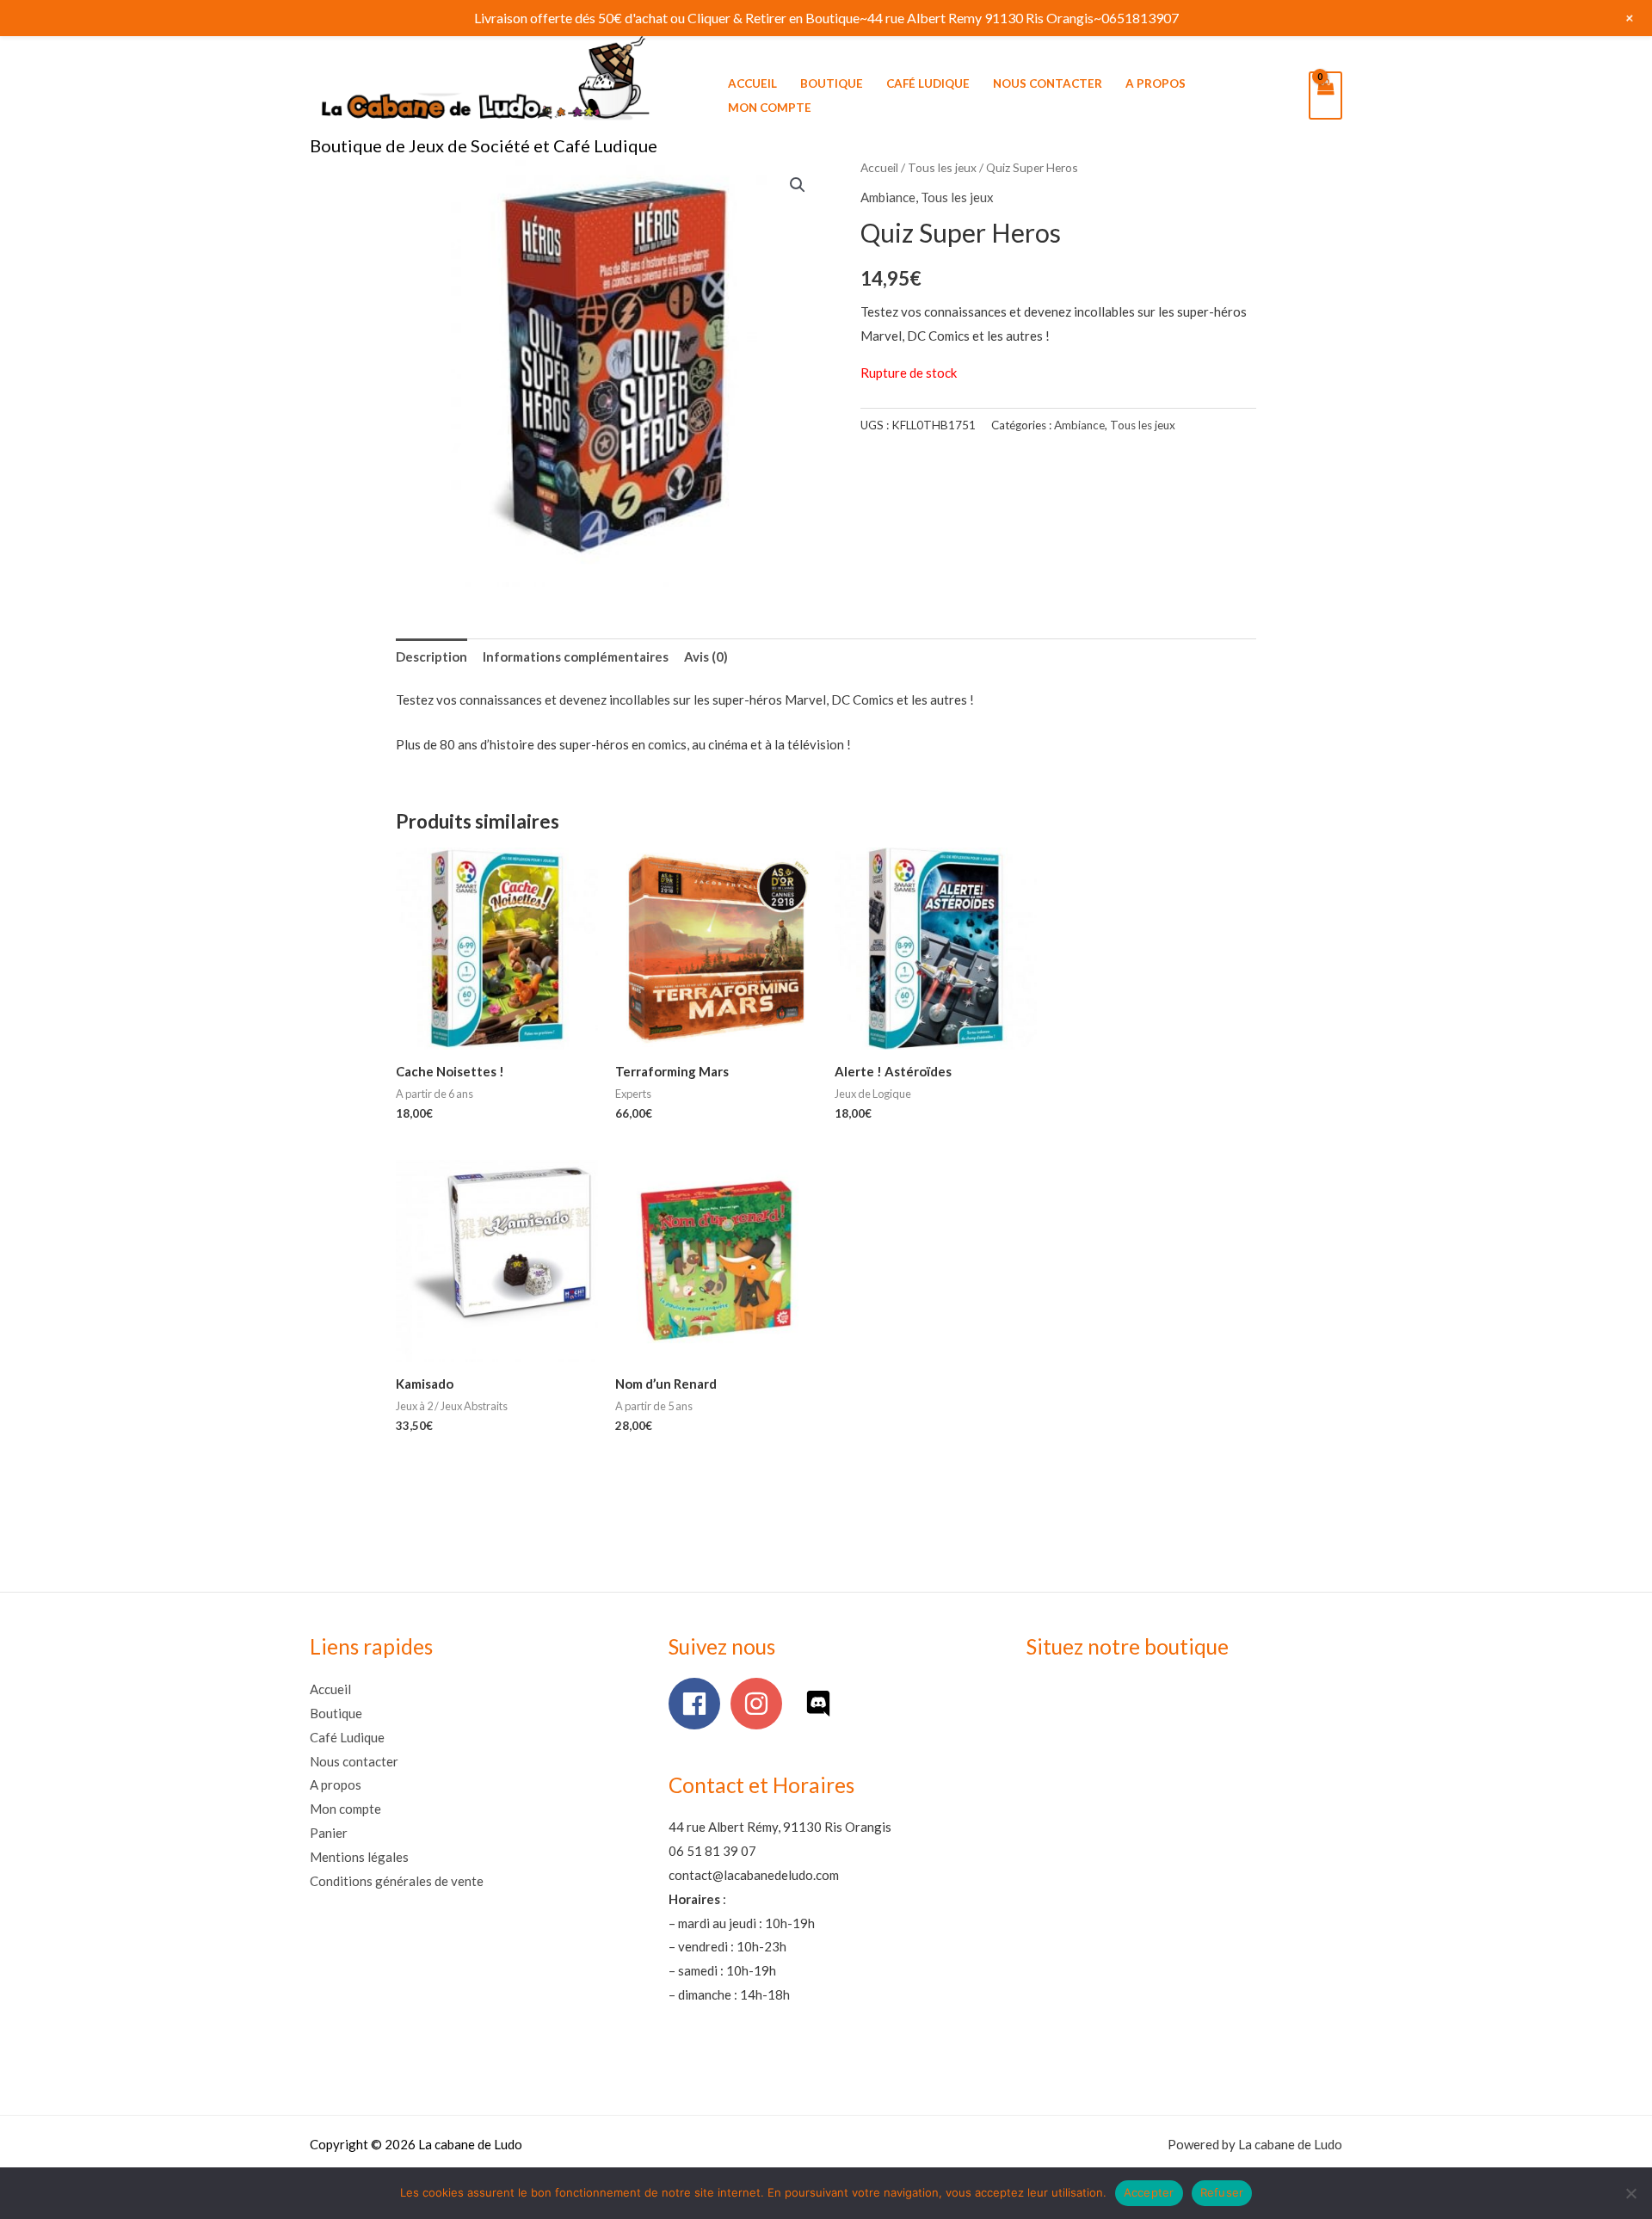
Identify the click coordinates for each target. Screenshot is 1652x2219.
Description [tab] (431, 656)
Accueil (752, 83)
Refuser (1222, 2192)
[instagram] (760, 1704)
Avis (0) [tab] (706, 656)
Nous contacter (1048, 83)
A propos (1156, 83)
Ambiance (888, 197)
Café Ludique (928, 83)
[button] (798, 185)
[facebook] (698, 1704)
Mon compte (770, 108)
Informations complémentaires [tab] (576, 656)
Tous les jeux (942, 167)
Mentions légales (359, 1857)
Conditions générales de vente (397, 1881)
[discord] (822, 1704)
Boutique (832, 83)
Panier (329, 1833)
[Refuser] (1630, 2193)
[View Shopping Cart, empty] (1325, 96)
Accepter (1149, 2192)
